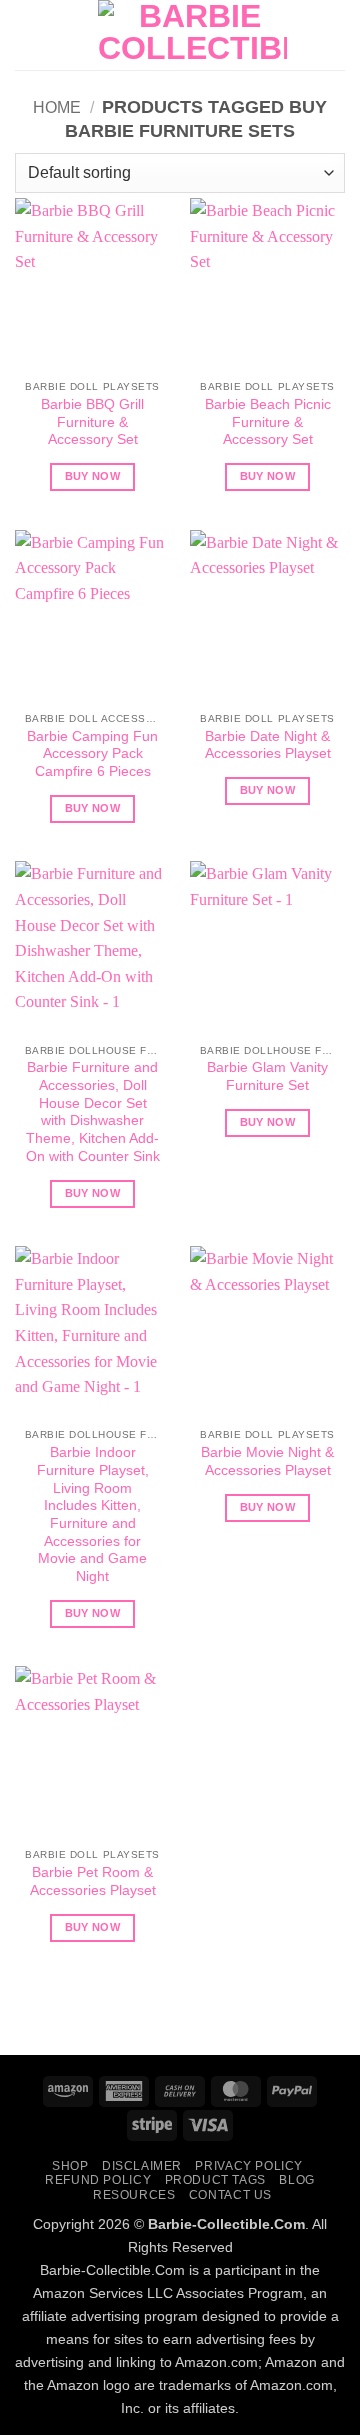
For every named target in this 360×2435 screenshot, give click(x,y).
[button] (27, 34)
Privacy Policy (249, 2166)
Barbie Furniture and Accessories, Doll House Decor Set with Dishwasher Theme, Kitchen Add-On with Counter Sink (93, 1111)
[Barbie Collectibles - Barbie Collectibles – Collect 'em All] (192, 35)
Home (57, 107)
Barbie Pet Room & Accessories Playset (93, 1881)
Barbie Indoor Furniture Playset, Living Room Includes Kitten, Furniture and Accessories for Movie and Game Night (93, 1514)
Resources (134, 2195)
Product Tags (215, 2180)
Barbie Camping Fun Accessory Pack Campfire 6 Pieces (92, 754)
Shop (70, 2166)
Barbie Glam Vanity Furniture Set (267, 1076)
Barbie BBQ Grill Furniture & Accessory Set (92, 422)
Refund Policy (98, 2180)
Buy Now (92, 476)
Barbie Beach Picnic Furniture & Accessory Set (268, 422)
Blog (296, 2180)
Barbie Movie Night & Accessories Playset (267, 1461)
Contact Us (230, 2195)
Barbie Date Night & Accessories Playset (268, 745)
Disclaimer (142, 2166)
